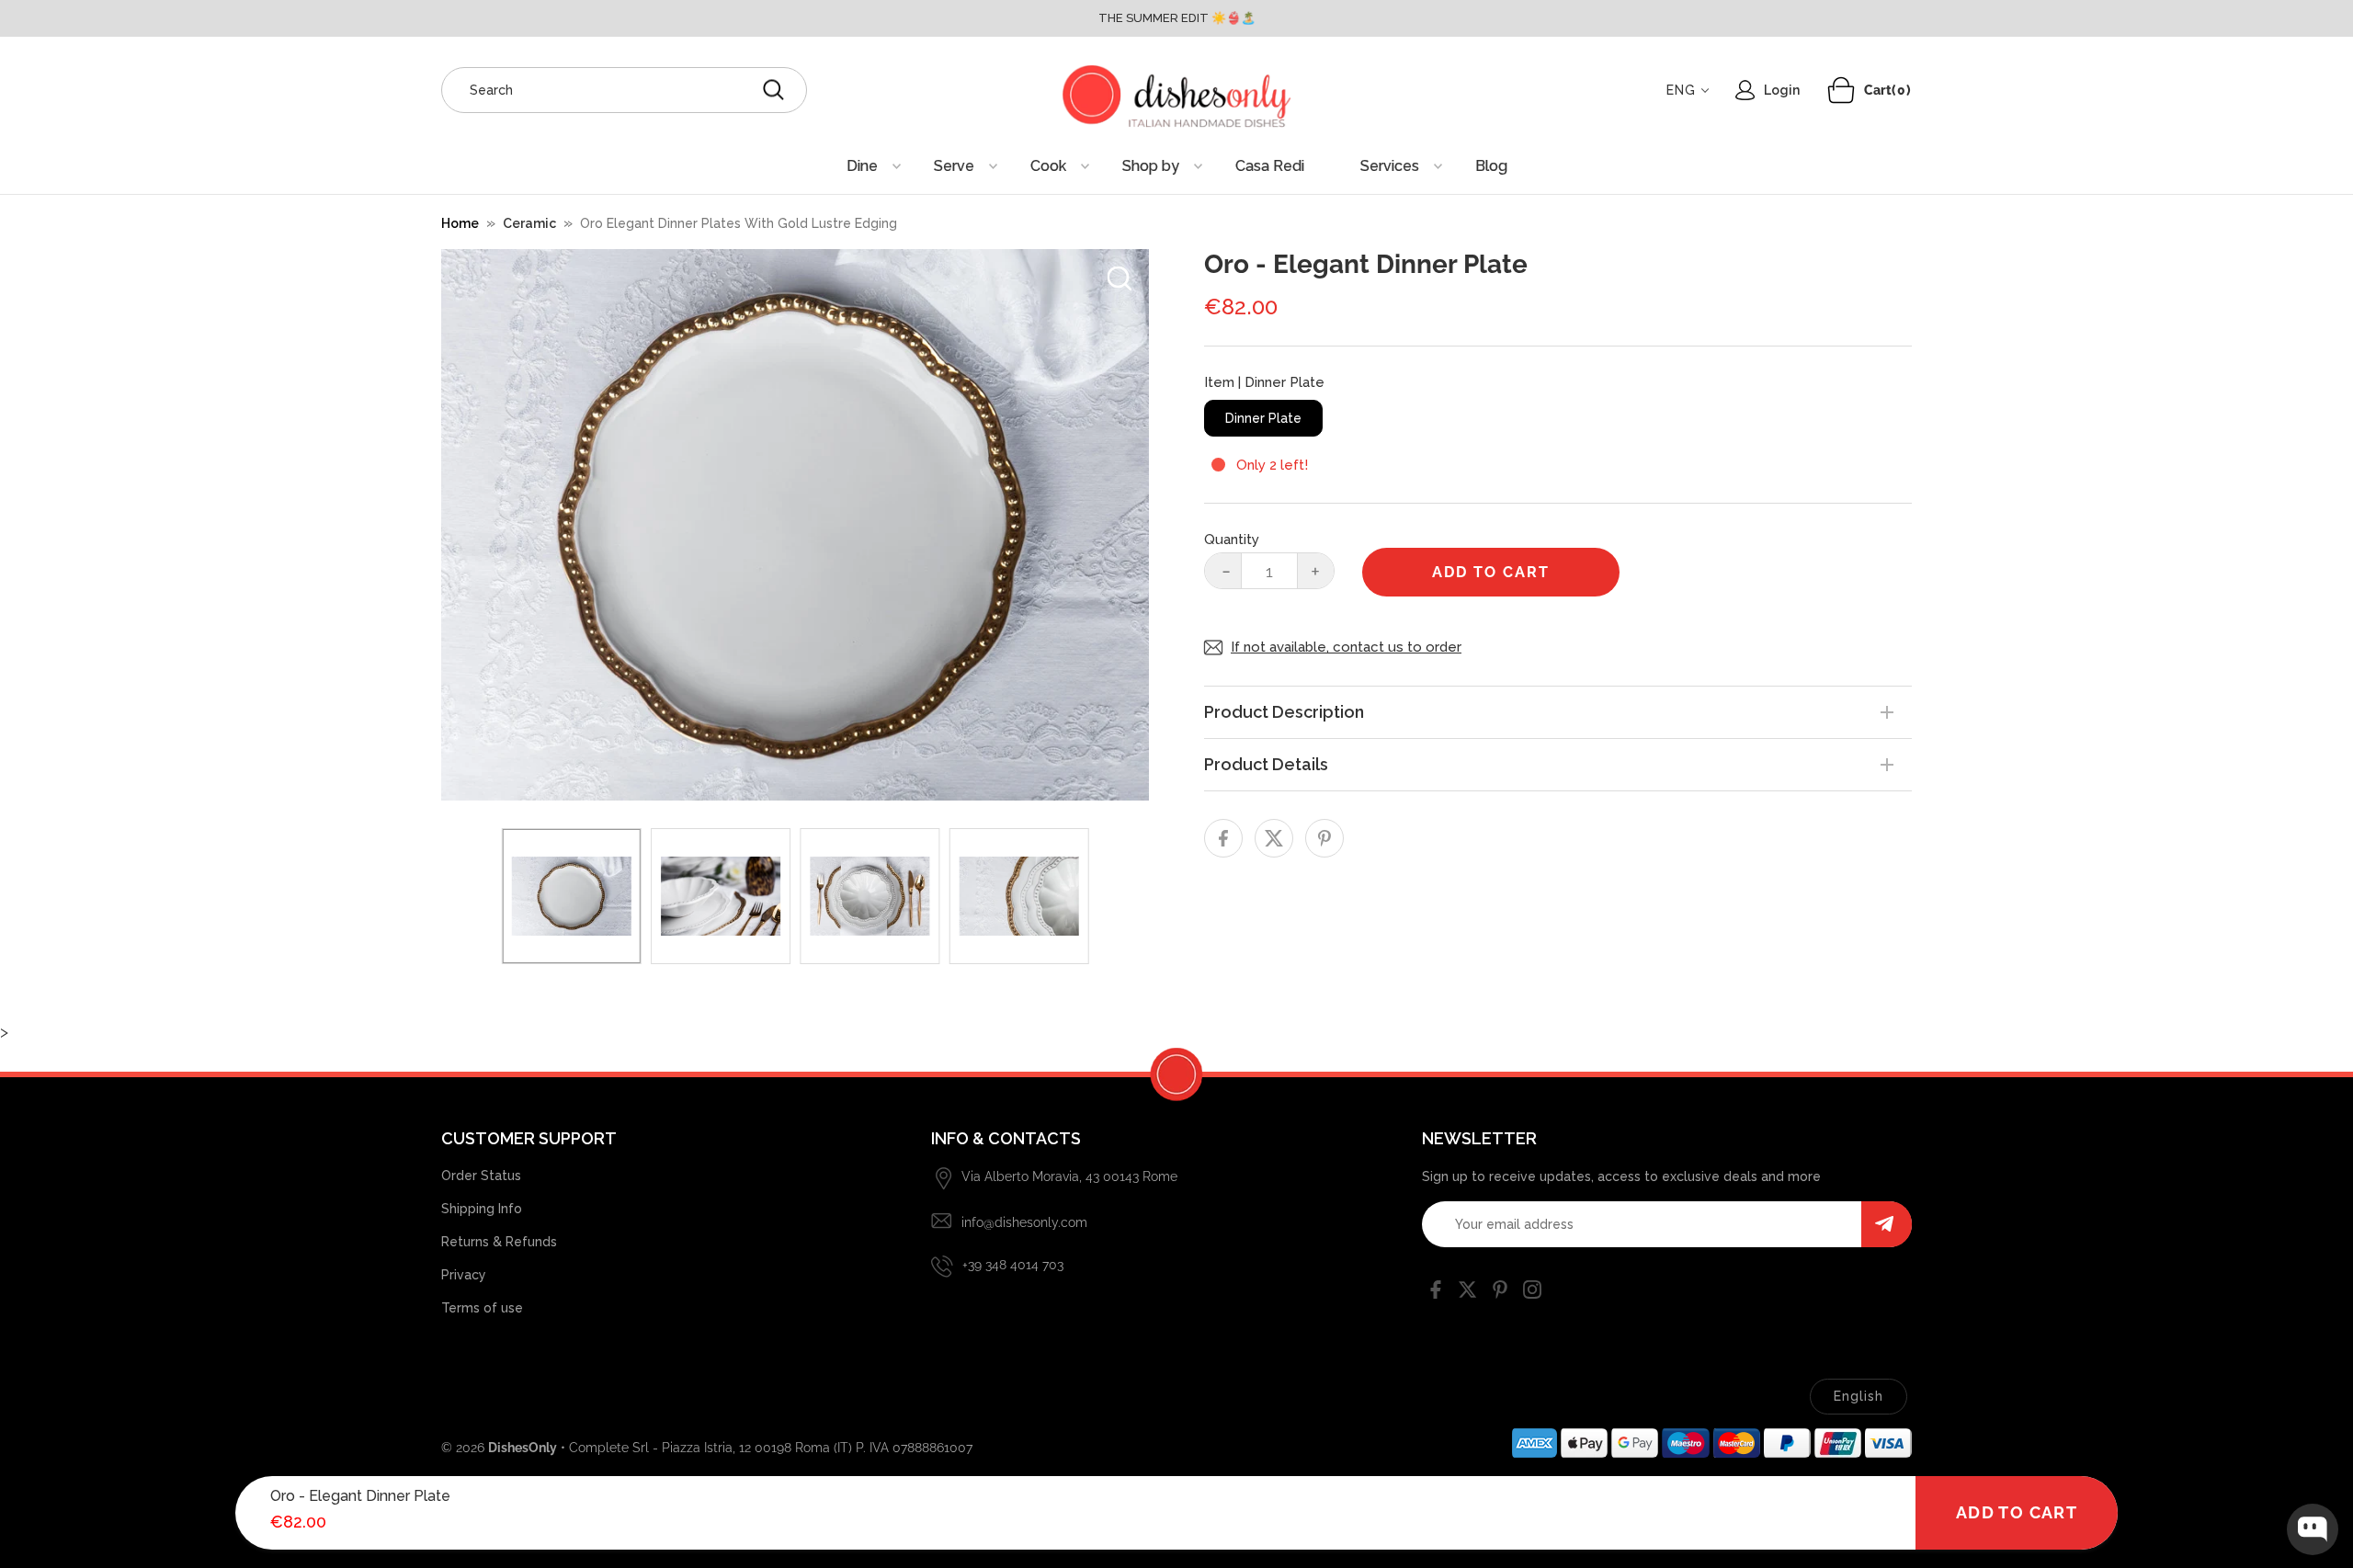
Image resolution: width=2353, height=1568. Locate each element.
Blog (1491, 166)
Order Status (481, 1176)
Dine (862, 166)
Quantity (1232, 540)
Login (1782, 90)
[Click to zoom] (1120, 278)
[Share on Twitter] (1274, 838)
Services (1390, 166)
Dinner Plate (1263, 418)
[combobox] (624, 90)
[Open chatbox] (2313, 1529)
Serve (954, 166)
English (1859, 1396)
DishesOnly (523, 1448)
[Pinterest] (1500, 1293)
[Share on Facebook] (1223, 838)
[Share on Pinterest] (1324, 838)
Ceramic (529, 223)
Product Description (1284, 712)
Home (460, 223)
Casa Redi (1270, 166)
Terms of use (482, 1308)
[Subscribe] (1887, 1224)
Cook (1048, 166)
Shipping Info (482, 1209)
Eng (1681, 90)
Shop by (1151, 166)
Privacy (464, 1275)
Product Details (1266, 764)
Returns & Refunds (499, 1242)
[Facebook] (1436, 1293)
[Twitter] (1468, 1293)
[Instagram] (1532, 1293)
